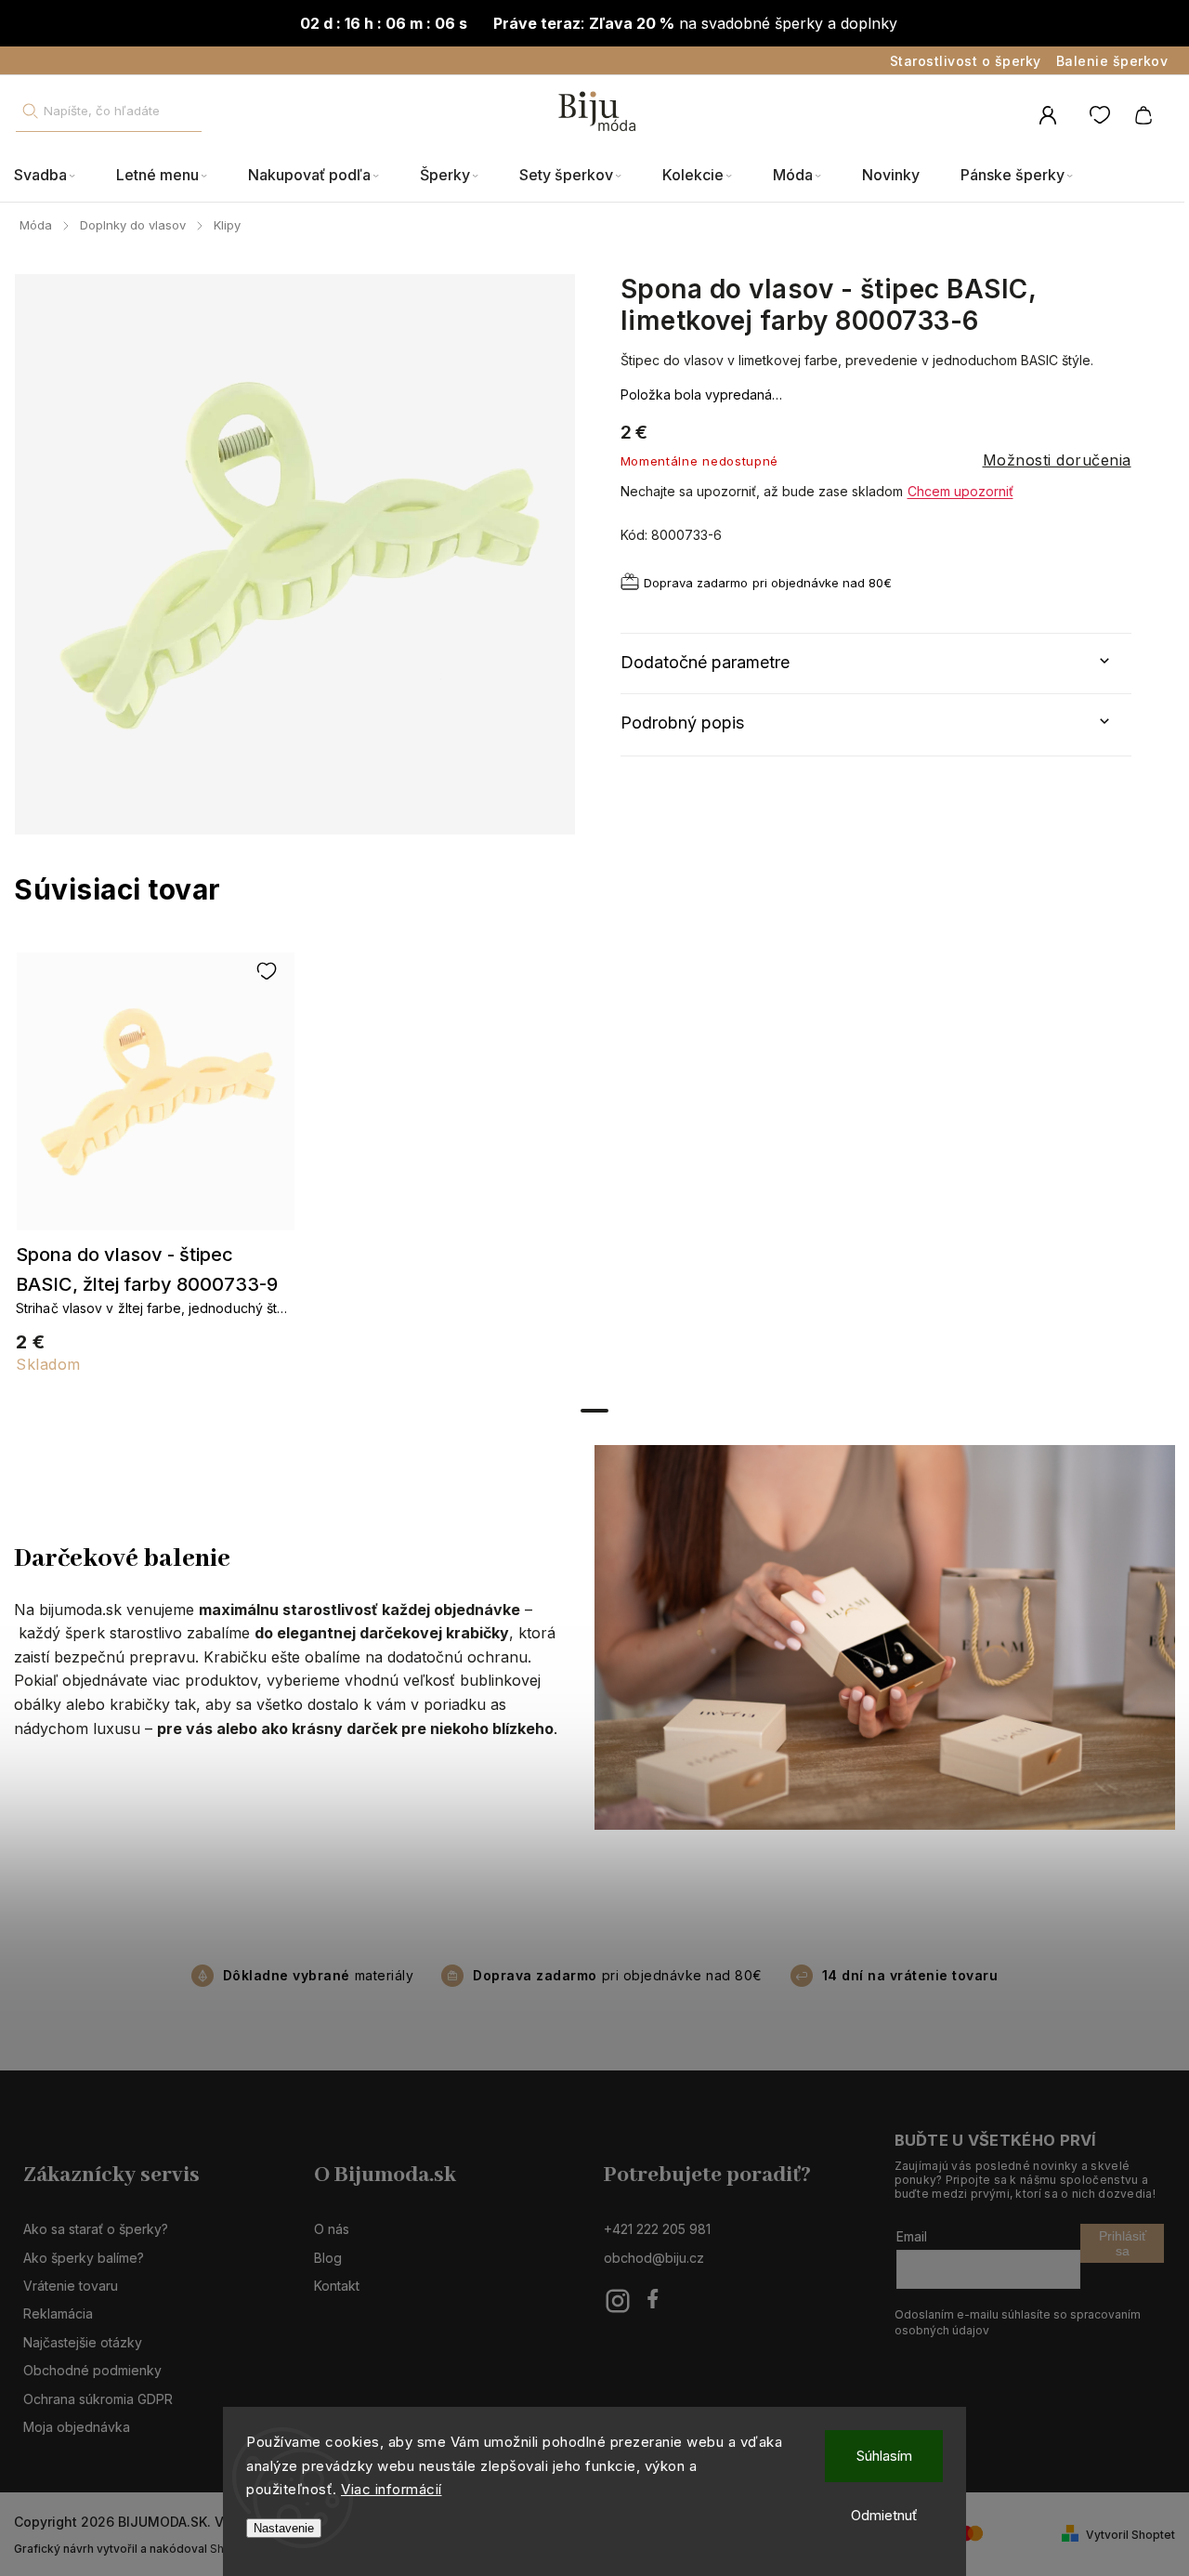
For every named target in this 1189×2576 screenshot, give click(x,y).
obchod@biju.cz (654, 2258)
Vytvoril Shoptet (1130, 2535)
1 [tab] (594, 1411)
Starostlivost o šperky (966, 61)
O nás (332, 2229)
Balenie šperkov (1112, 61)
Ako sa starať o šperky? (96, 2229)
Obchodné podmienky (92, 2370)
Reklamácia (58, 2313)
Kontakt (337, 2286)
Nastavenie (284, 2528)
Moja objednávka (77, 2427)
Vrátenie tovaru (71, 2286)
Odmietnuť (884, 2515)
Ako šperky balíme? (84, 2258)
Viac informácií (392, 2489)
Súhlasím (884, 2456)
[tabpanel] (155, 1172)
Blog (328, 2258)
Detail (156, 1100)
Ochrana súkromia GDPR (98, 2399)
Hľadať (30, 111)
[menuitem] (55, 176)
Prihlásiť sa (1123, 2243)
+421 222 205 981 (657, 2229)
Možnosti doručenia (1057, 460)
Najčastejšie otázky (83, 2342)
